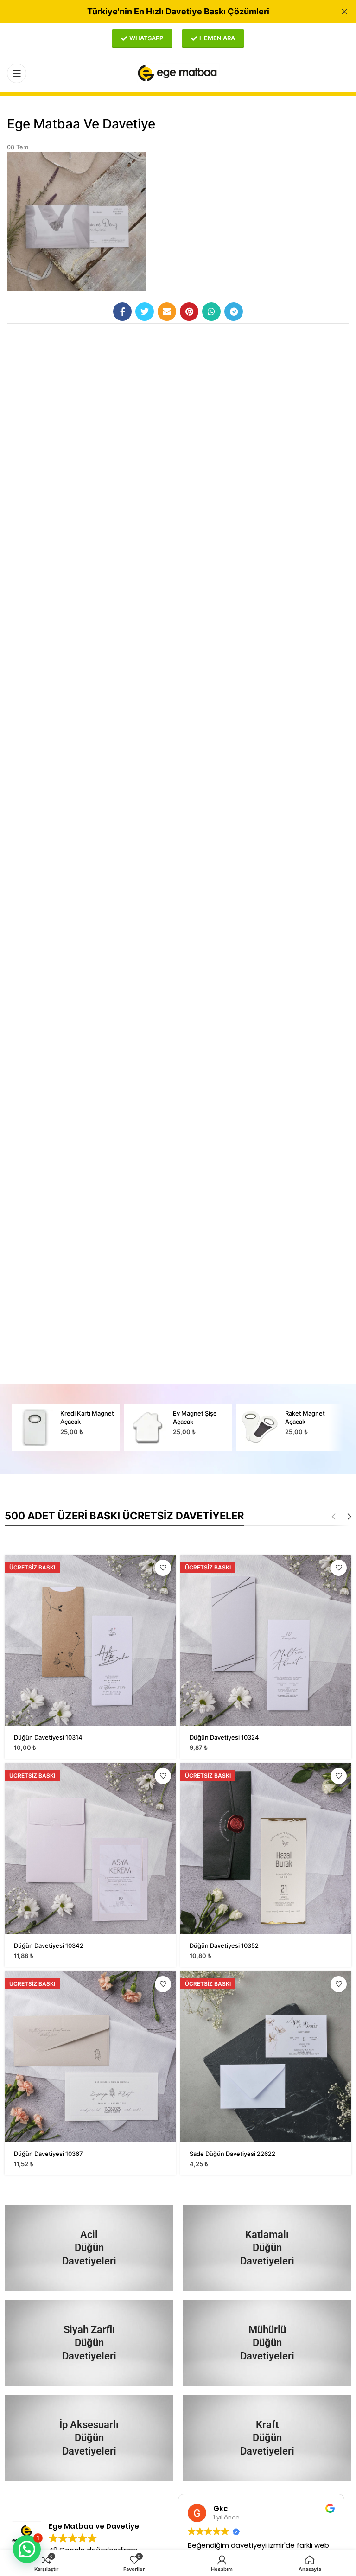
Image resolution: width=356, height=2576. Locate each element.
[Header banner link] (164, 12)
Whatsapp (146, 38)
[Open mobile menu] (17, 73)
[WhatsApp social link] (211, 312)
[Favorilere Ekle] (163, 1568)
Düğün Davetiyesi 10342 (49, 1945)
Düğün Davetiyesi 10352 (224, 1945)
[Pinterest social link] (189, 312)
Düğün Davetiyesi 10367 (48, 2154)
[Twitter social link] (145, 312)
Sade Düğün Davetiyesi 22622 (232, 2154)
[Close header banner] (344, 12)
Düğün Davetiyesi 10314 (48, 1737)
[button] (27, 2549)
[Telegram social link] (234, 312)
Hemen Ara (217, 38)
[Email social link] (167, 312)
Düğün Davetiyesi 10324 (224, 1737)
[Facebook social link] (122, 312)
